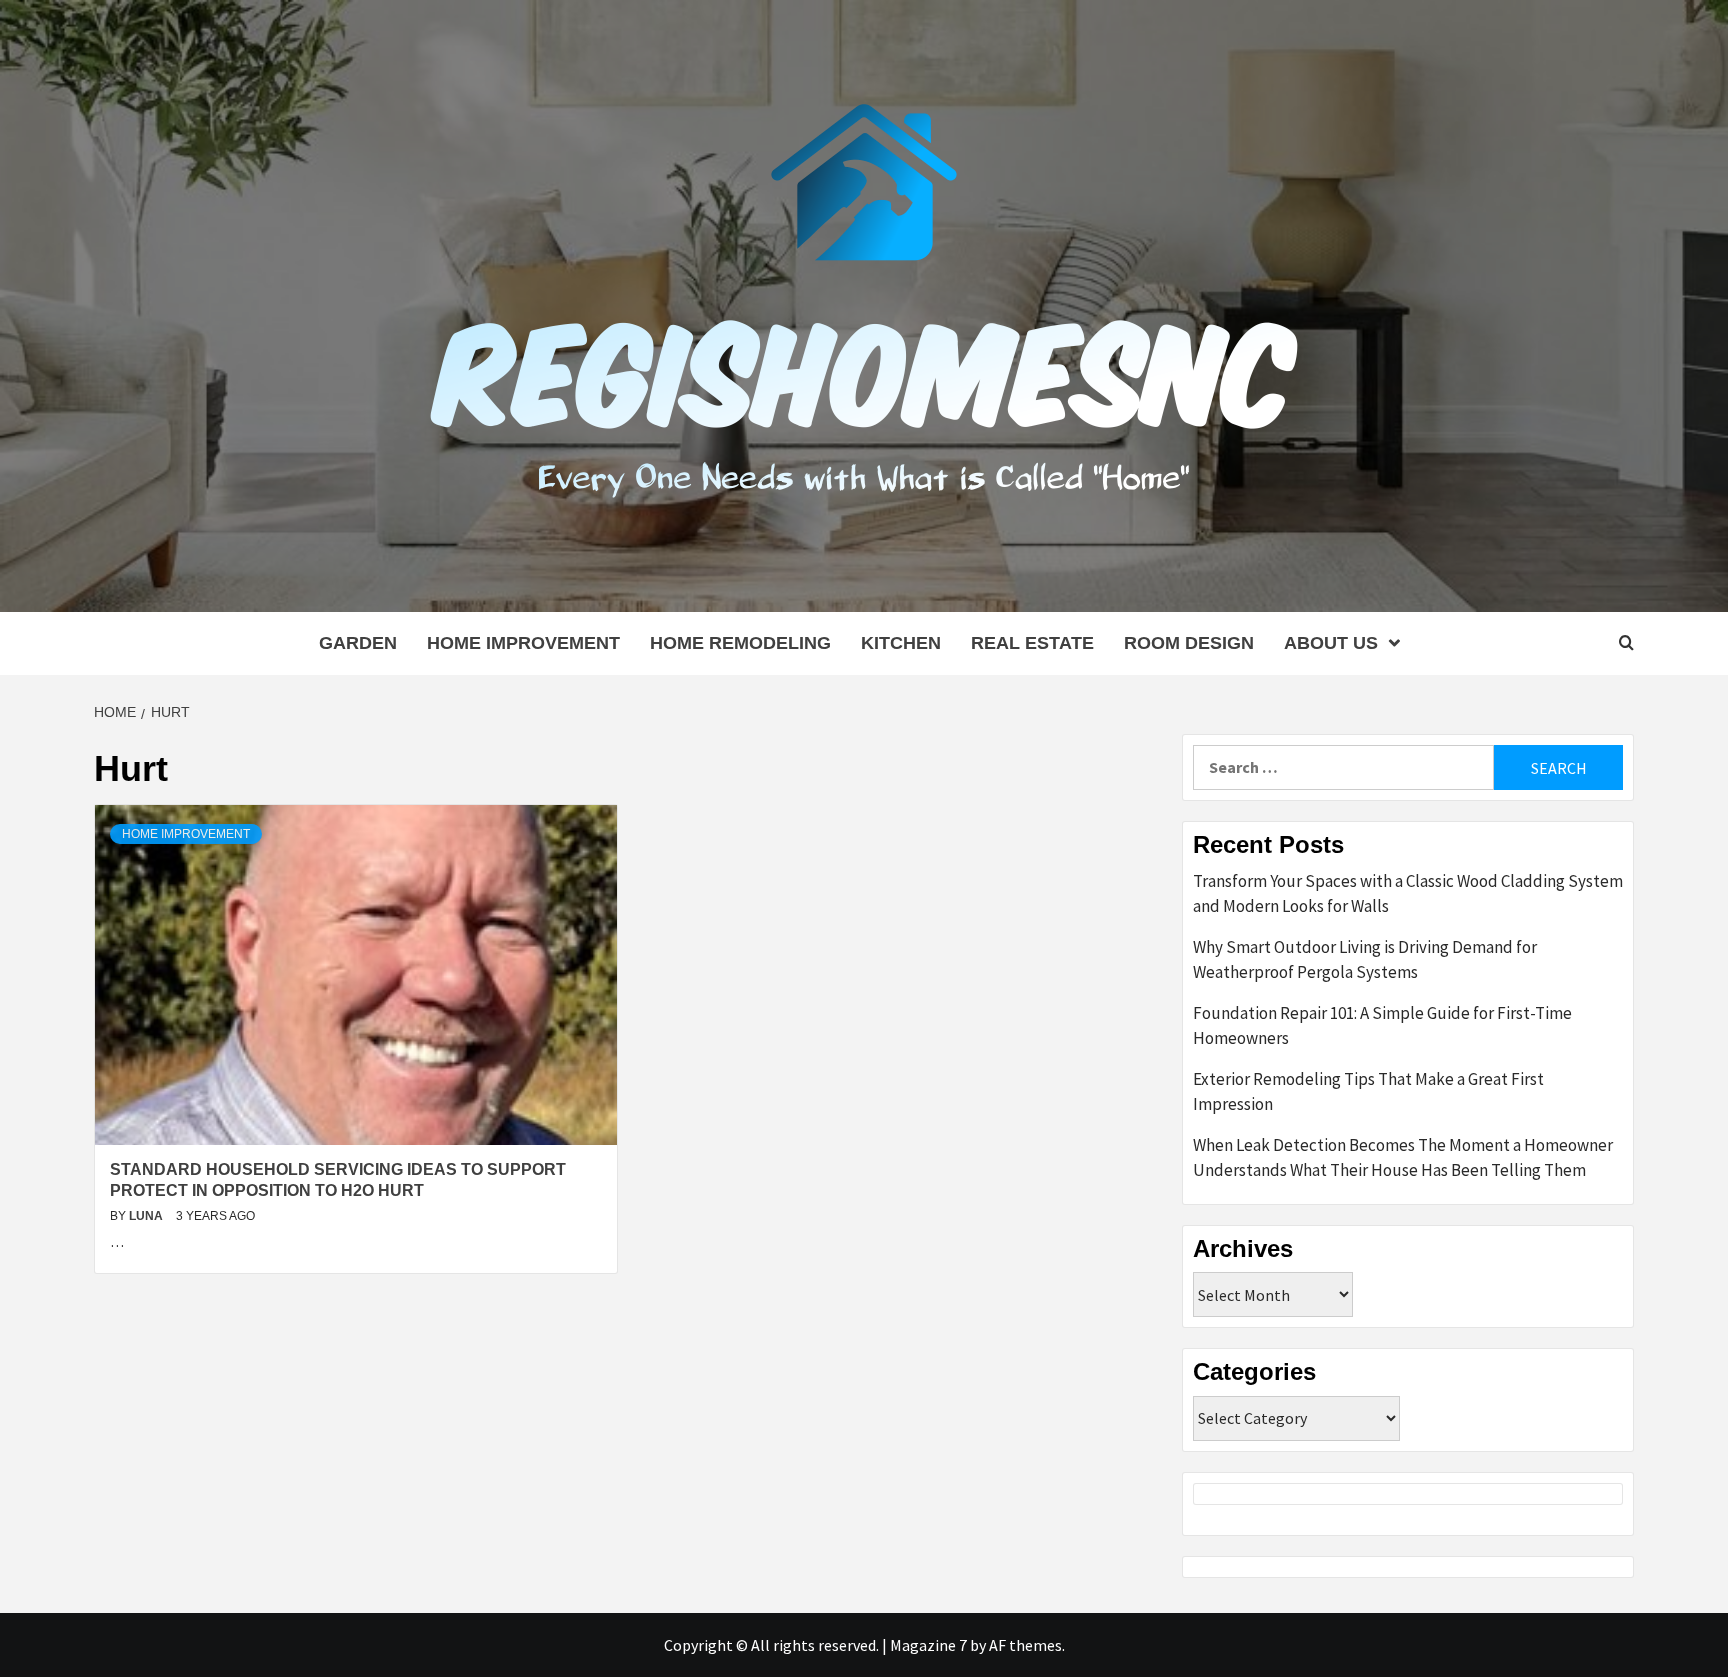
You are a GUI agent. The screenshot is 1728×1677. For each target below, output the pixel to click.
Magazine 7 (928, 1645)
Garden (358, 643)
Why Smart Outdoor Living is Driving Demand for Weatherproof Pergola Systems (1365, 960)
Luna (147, 1216)
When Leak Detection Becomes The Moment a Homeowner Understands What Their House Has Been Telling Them (1403, 1158)
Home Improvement (523, 643)
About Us (1331, 643)
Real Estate (1032, 643)
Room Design (1189, 643)
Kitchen (901, 643)
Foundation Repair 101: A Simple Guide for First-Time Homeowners (1382, 1026)
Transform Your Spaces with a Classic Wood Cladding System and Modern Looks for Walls (1408, 894)
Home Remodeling (740, 643)
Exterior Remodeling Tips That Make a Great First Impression (1368, 1092)
